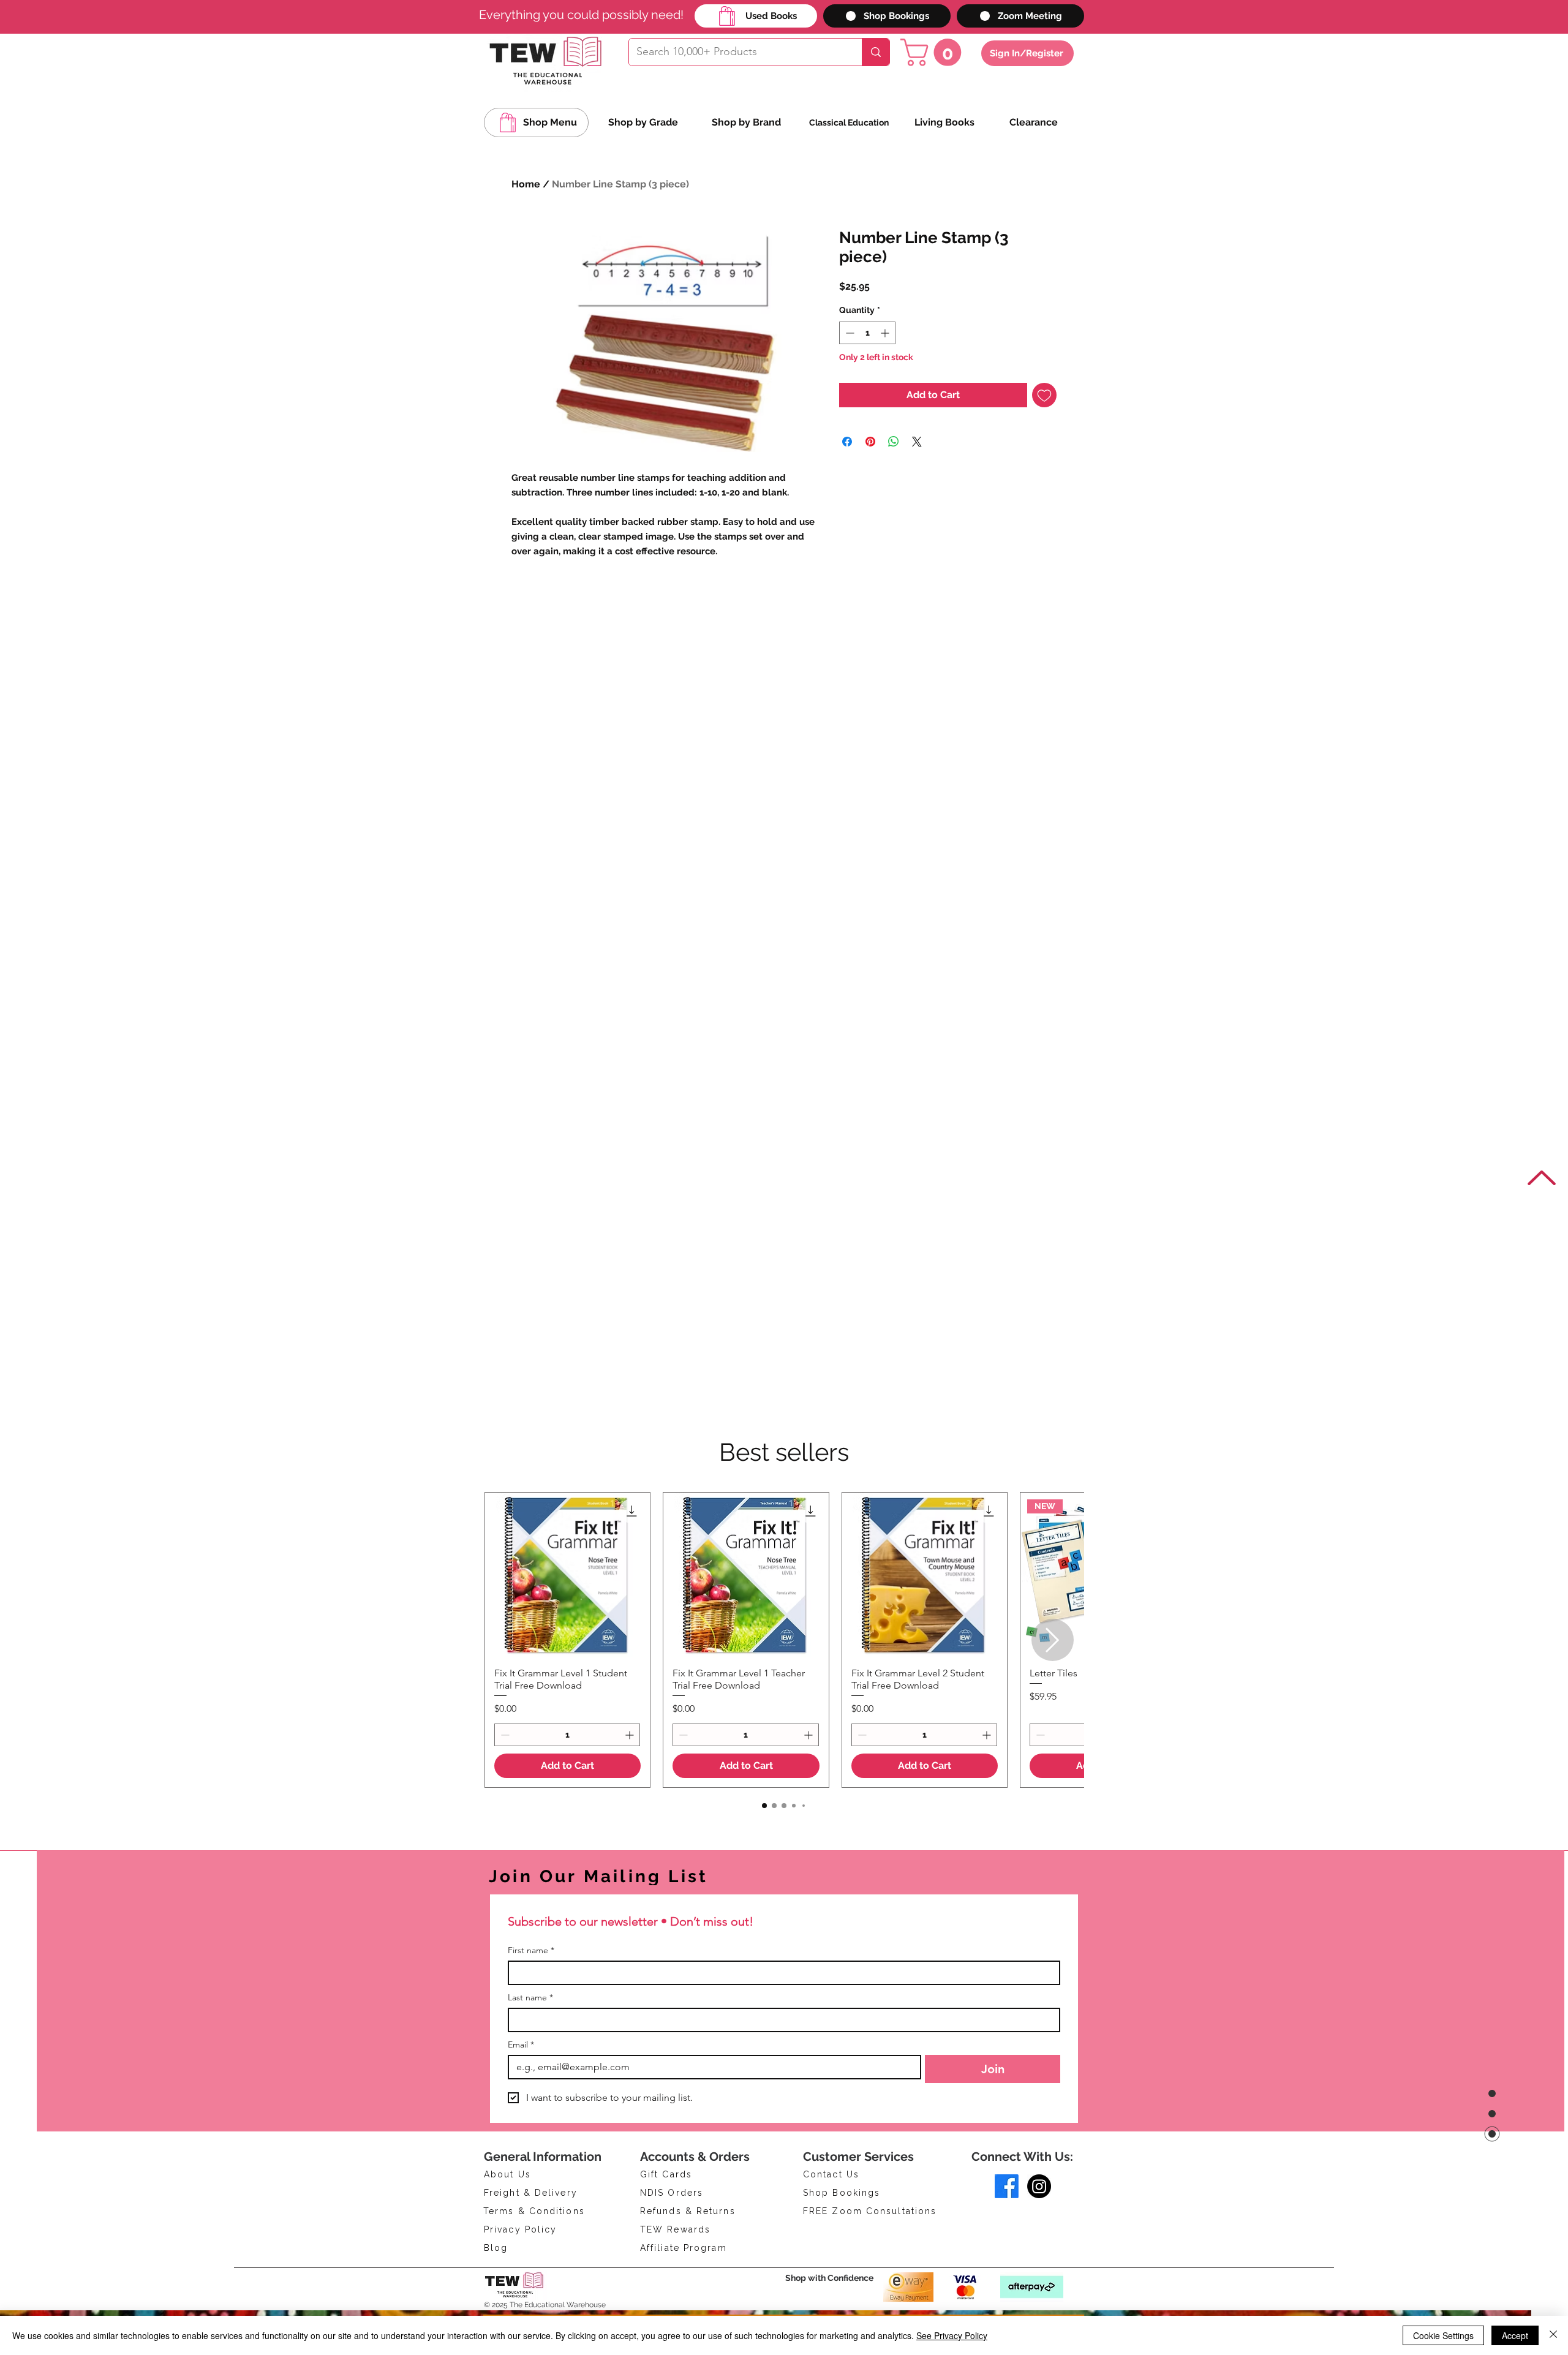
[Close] (1553, 2335)
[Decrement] (849, 333)
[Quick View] (567, 1575)
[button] (934, 52)
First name (531, 1950)
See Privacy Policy (952, 2335)
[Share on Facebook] (847, 442)
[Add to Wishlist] (1044, 395)
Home (526, 184)
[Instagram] (1039, 2186)
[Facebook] (1007, 2186)
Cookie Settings (1443, 2335)
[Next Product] (1053, 1640)
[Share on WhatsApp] (894, 442)
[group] (784, 1640)
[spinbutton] (867, 333)
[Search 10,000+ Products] (876, 52)
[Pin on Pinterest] (870, 442)
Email (521, 2045)
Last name (530, 1998)
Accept (1515, 2335)
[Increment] (886, 333)
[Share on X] (917, 442)
